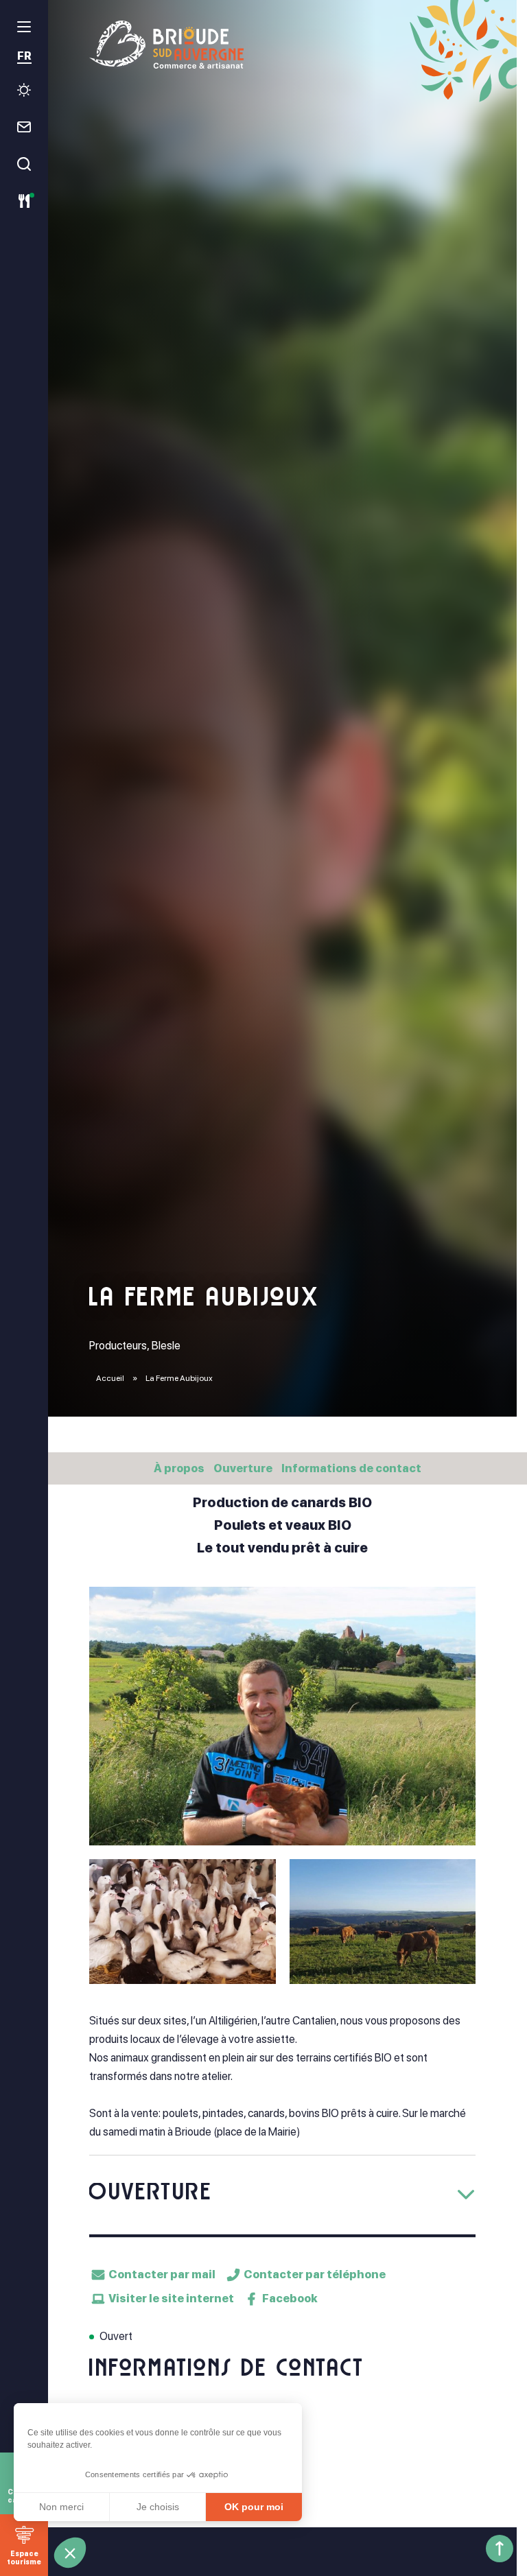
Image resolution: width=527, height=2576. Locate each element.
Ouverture (243, 1468)
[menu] (24, 27)
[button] (70, 2553)
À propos (179, 1468)
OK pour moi (254, 2507)
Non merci (61, 2507)
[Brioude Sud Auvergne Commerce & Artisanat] (282, 45)
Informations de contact (351, 1468)
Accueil (110, 1378)
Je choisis (158, 2507)
